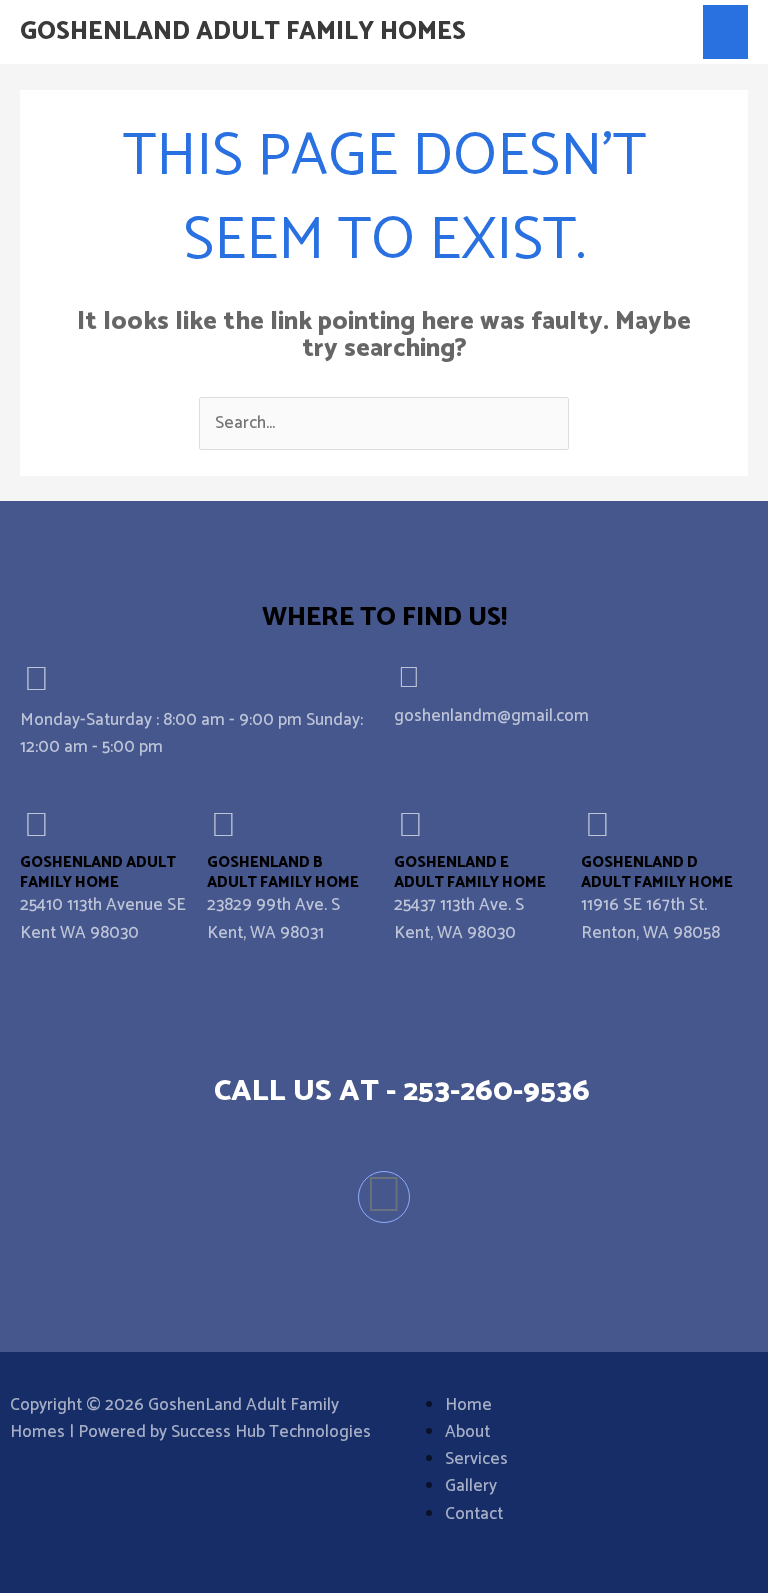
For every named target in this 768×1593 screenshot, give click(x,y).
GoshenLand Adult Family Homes (243, 32)
